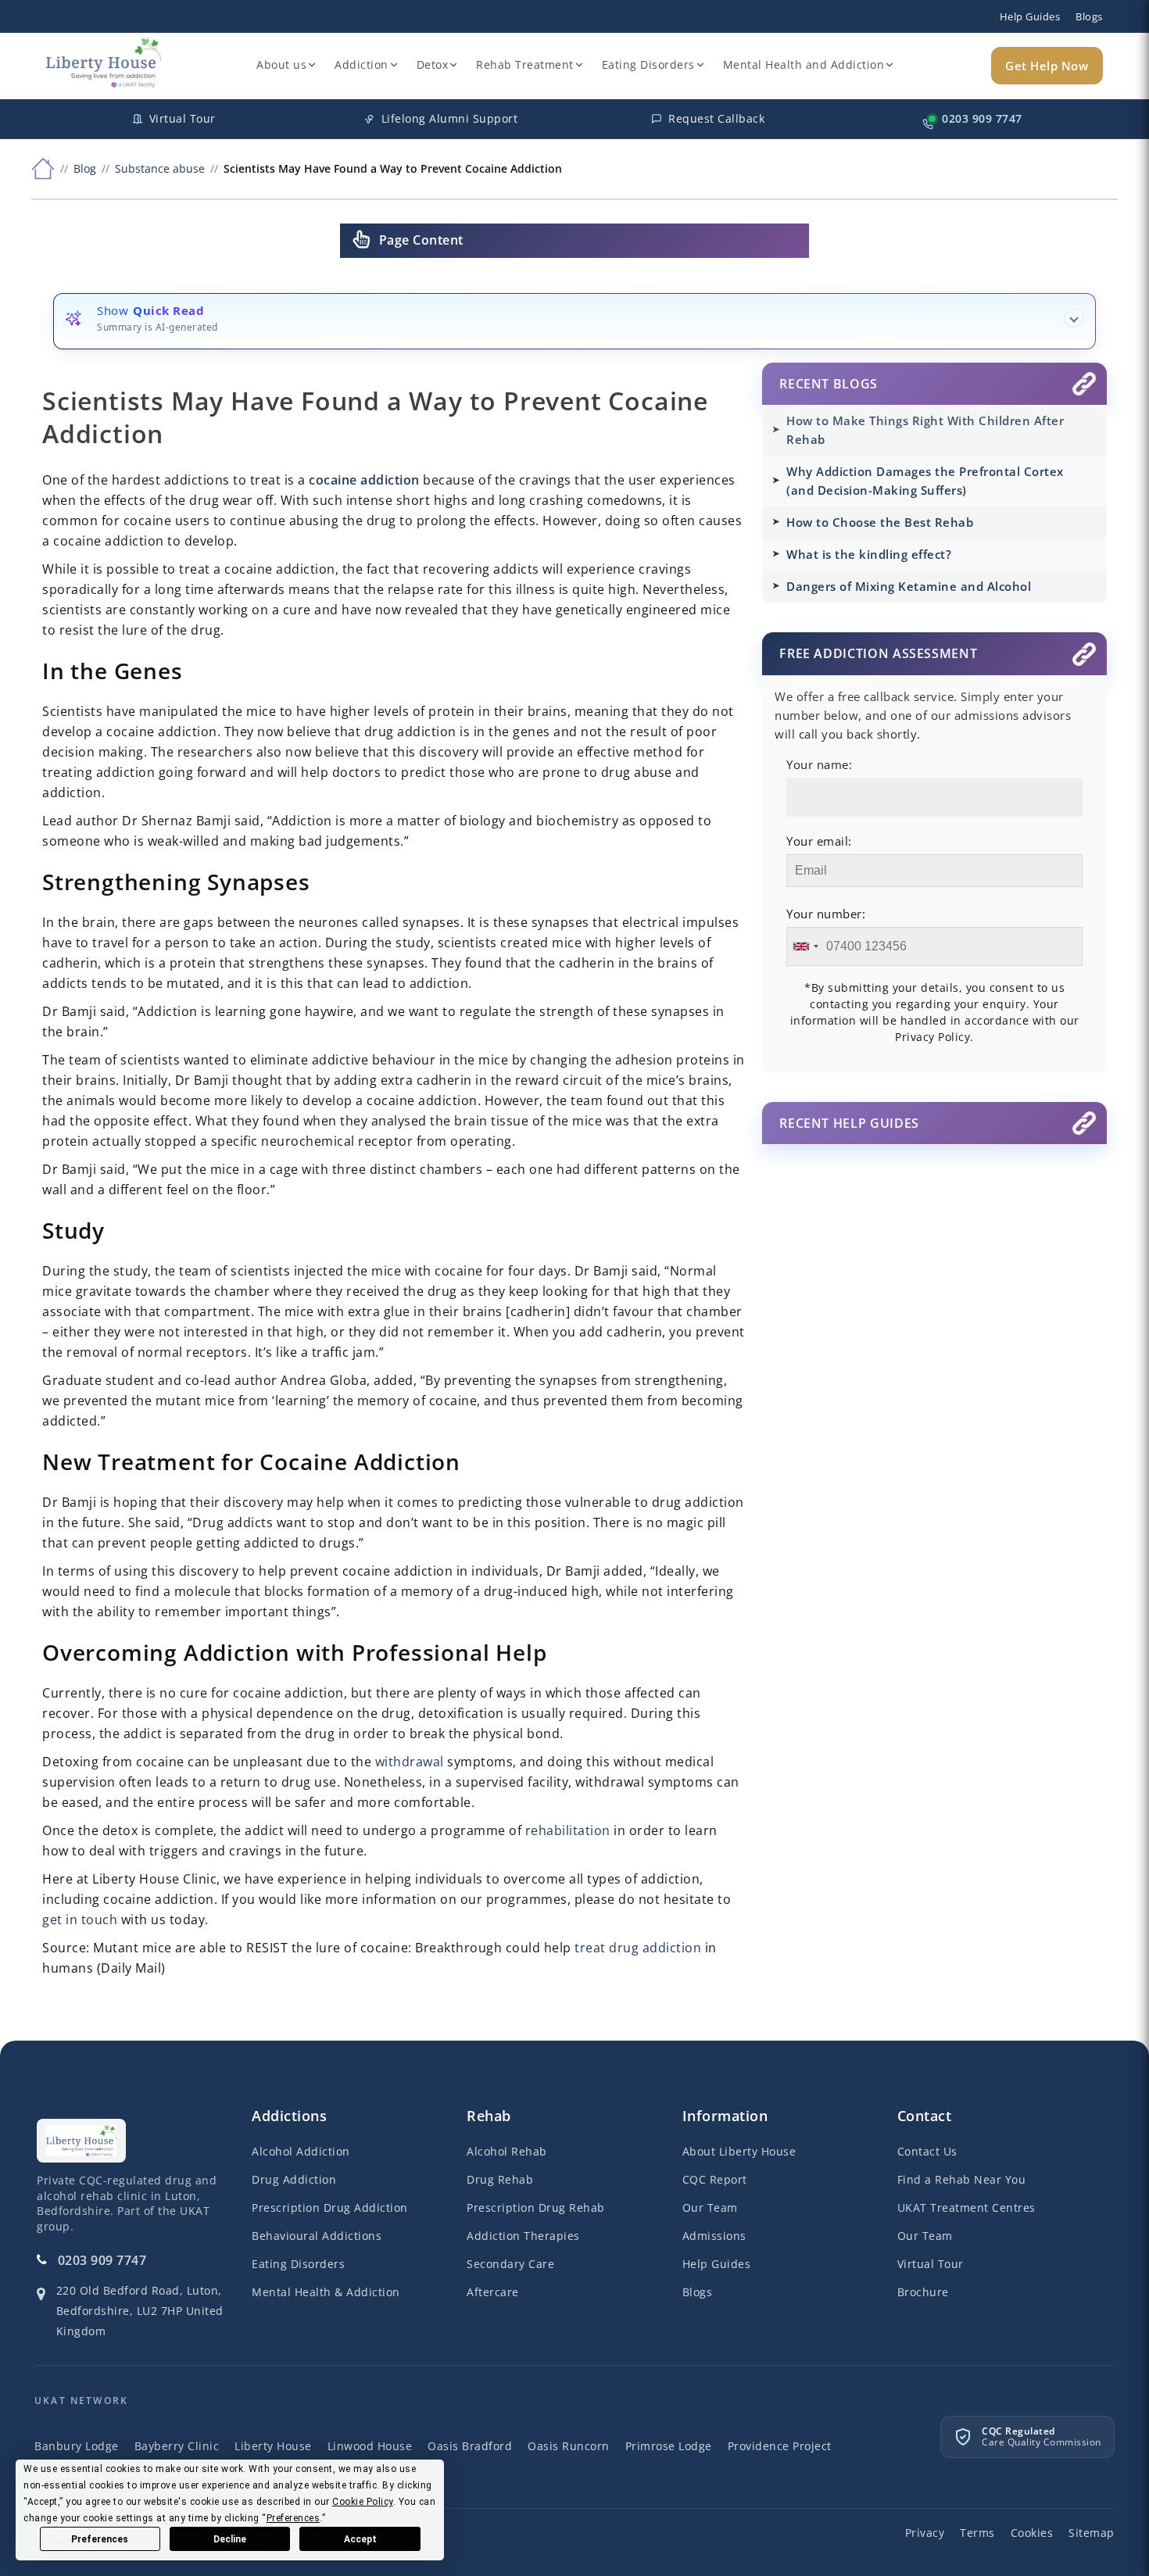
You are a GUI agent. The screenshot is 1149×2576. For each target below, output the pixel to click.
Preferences (100, 2539)
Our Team (710, 2207)
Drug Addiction (294, 2179)
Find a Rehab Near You (962, 2179)
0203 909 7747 (102, 2260)
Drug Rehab (500, 2179)
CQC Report (715, 2179)
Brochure (923, 2292)
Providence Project (780, 2446)
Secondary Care (510, 2264)
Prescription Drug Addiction (330, 2207)
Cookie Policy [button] (363, 2502)
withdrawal (410, 1762)
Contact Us (927, 2151)
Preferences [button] (294, 2518)
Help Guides (1030, 16)
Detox (433, 64)
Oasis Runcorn (569, 2446)
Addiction (362, 64)
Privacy (925, 2533)
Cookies (1032, 2533)
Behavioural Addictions (317, 2236)
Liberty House (273, 2446)
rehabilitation (568, 1830)
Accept (360, 2539)
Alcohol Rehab (507, 2151)
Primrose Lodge (669, 2446)
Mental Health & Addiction (326, 2292)
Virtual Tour (931, 2264)
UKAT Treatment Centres (966, 2207)
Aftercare (493, 2292)
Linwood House (370, 2446)
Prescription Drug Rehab (536, 2207)
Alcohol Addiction (301, 2151)
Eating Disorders (648, 64)
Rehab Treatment (525, 64)
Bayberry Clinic (177, 2446)
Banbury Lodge (77, 2446)
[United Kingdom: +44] (805, 946)
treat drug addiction (638, 1948)
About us (281, 64)
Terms (977, 2533)
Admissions (714, 2236)
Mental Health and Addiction (804, 64)
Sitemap (1092, 2533)
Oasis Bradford (470, 2446)
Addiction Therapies (523, 2236)
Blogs (1089, 16)
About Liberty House (739, 2151)
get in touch (80, 1919)
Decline (230, 2539)
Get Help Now (1047, 66)
